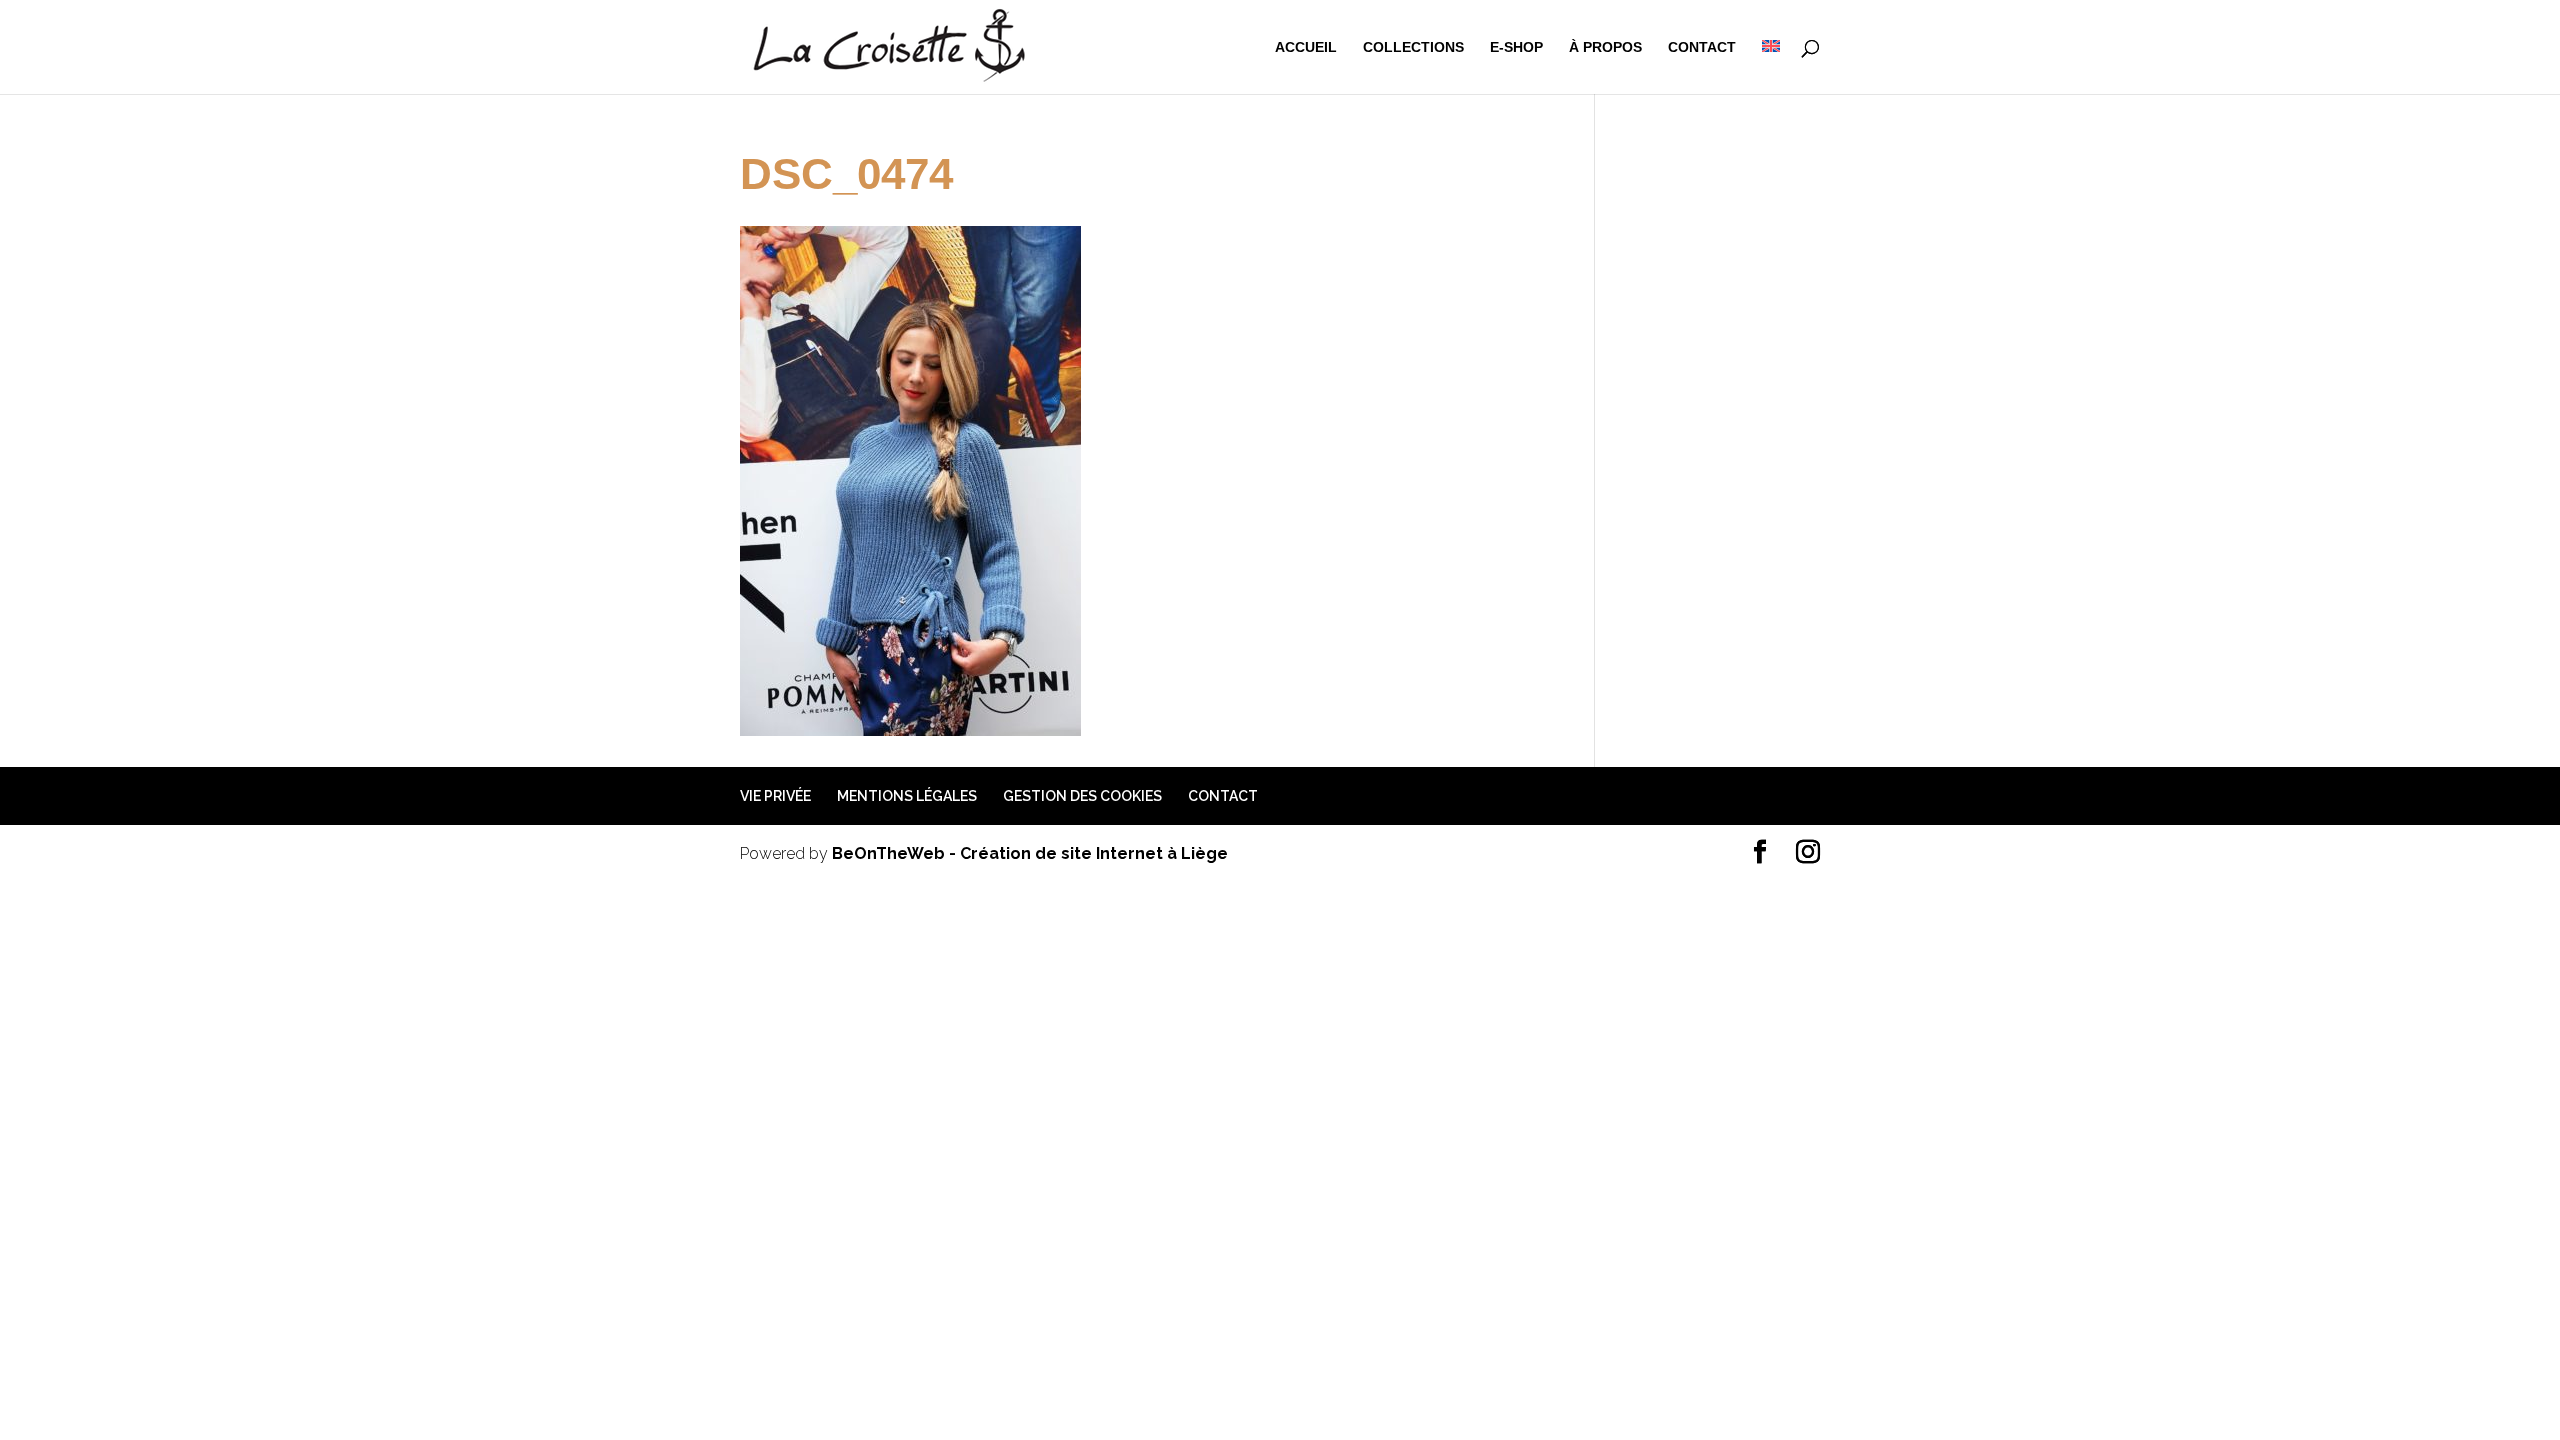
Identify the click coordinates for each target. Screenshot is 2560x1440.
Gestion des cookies (1082, 796)
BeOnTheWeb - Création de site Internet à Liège (1030, 853)
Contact (1702, 47)
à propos (1605, 47)
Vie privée (775, 796)
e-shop (1516, 47)
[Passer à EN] (1771, 67)
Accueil (1306, 47)
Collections (1413, 47)
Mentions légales (907, 796)
